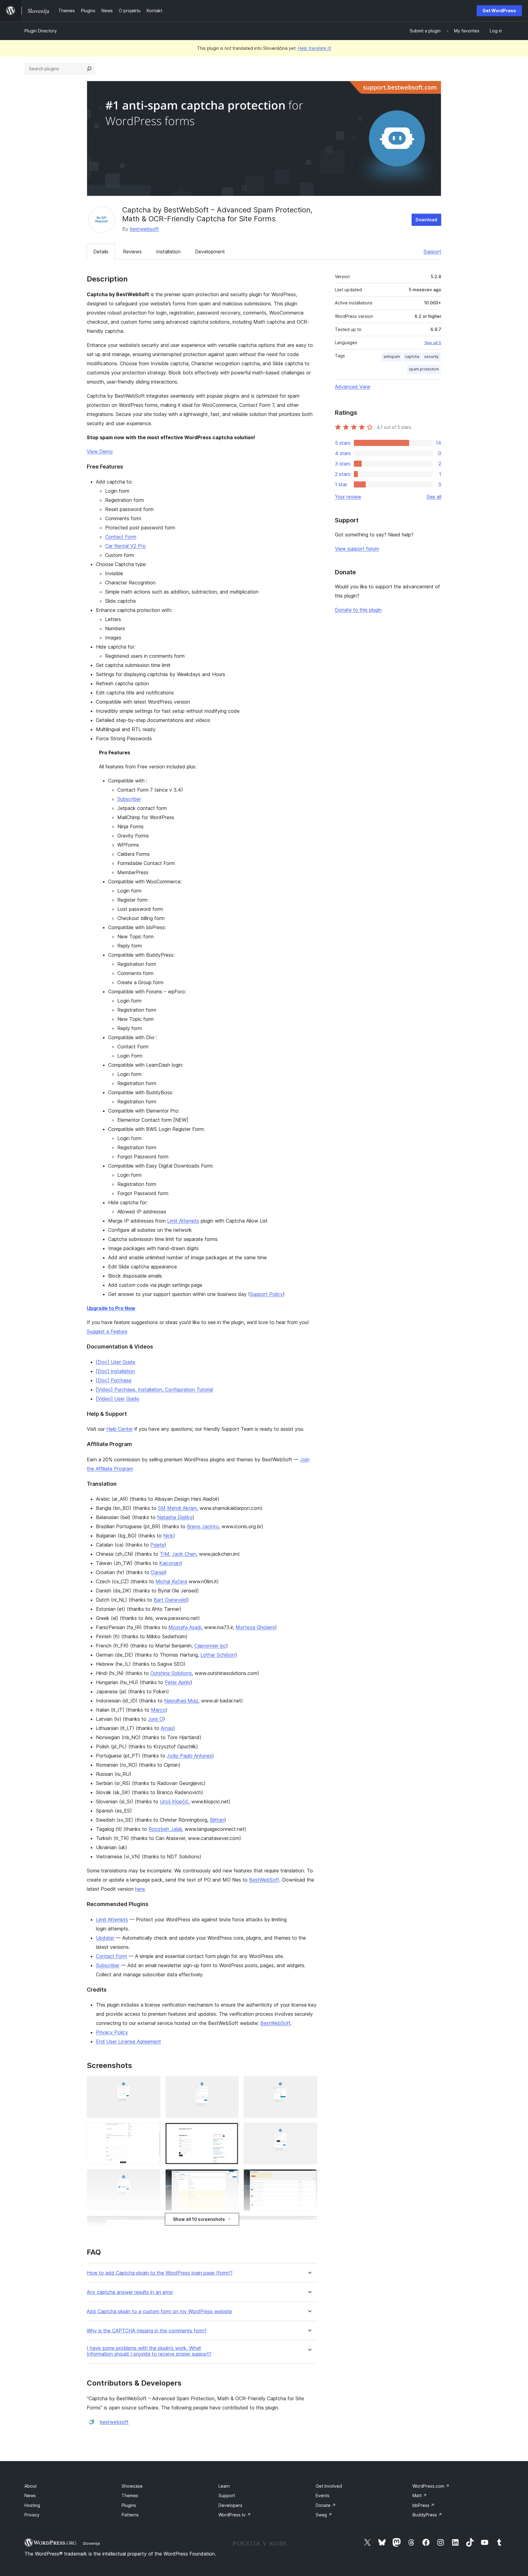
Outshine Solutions (171, 1673)
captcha (412, 357)
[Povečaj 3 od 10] (309, 2085)
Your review (348, 497)
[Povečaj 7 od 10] (152, 2177)
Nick (168, 1536)
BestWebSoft (264, 1880)
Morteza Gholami (255, 1627)
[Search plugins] (89, 69)
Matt (420, 2495)
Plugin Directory (41, 31)
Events (323, 2495)
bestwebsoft (144, 229)
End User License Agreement (128, 2041)
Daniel (158, 1572)
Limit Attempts (183, 1221)
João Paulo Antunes (189, 1756)
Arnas (167, 1728)
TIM (165, 1554)
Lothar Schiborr (218, 1655)
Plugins (129, 2505)
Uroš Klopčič (174, 1801)
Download (426, 220)
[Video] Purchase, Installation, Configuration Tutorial (154, 1389)
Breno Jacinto (203, 1526)
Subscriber (129, 799)
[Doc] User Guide (116, 1362)
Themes (130, 2495)
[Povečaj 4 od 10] (152, 2131)
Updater (105, 1938)
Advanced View (353, 387)
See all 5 (433, 343)
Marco (158, 1710)
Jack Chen (184, 1554)
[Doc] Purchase (114, 1380)
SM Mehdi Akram (177, 1508)
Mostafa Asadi (185, 1627)
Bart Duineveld (170, 1600)
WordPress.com (431, 2486)
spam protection (424, 369)
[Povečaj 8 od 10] (230, 2177)
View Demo (100, 451)
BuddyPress (427, 2515)
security (431, 357)
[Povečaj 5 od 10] (230, 2131)
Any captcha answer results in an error (130, 2292)
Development (210, 252)
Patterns (130, 2515)
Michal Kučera (171, 1581)
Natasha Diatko (175, 1517)
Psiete (157, 1545)
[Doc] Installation (116, 1371)
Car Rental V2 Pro (125, 546)
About (31, 2486)
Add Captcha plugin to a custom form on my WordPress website (159, 2311)
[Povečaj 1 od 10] (152, 2085)
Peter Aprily (178, 1682)
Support (432, 252)
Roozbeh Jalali (165, 1829)
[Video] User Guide (117, 1399)
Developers (230, 2505)
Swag (324, 2515)
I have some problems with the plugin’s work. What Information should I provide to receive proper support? (149, 2351)
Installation (168, 252)
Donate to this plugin (358, 610)
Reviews (132, 252)
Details (101, 252)
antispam (392, 357)
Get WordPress (499, 11)
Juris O (156, 1719)
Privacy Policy (112, 2032)
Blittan (217, 1820)
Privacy (32, 2515)
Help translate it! (315, 48)
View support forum (357, 549)
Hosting (32, 2505)
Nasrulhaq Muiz (181, 1701)
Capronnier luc (210, 1646)
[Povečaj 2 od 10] (230, 2085)
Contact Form (121, 537)
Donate (326, 2505)
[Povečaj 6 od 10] (309, 2131)
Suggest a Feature (107, 1331)
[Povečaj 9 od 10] (309, 2177)
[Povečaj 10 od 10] (309, 2224)
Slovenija (91, 2543)
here (140, 1889)
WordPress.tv (235, 2515)
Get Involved (329, 2486)
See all (434, 497)
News (30, 2495)
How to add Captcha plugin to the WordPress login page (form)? (160, 2273)
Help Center (120, 1429)
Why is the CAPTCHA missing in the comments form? (147, 2331)
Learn (224, 2486)
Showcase (132, 2486)
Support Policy (266, 1294)
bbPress (424, 2505)
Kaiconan (170, 1563)
